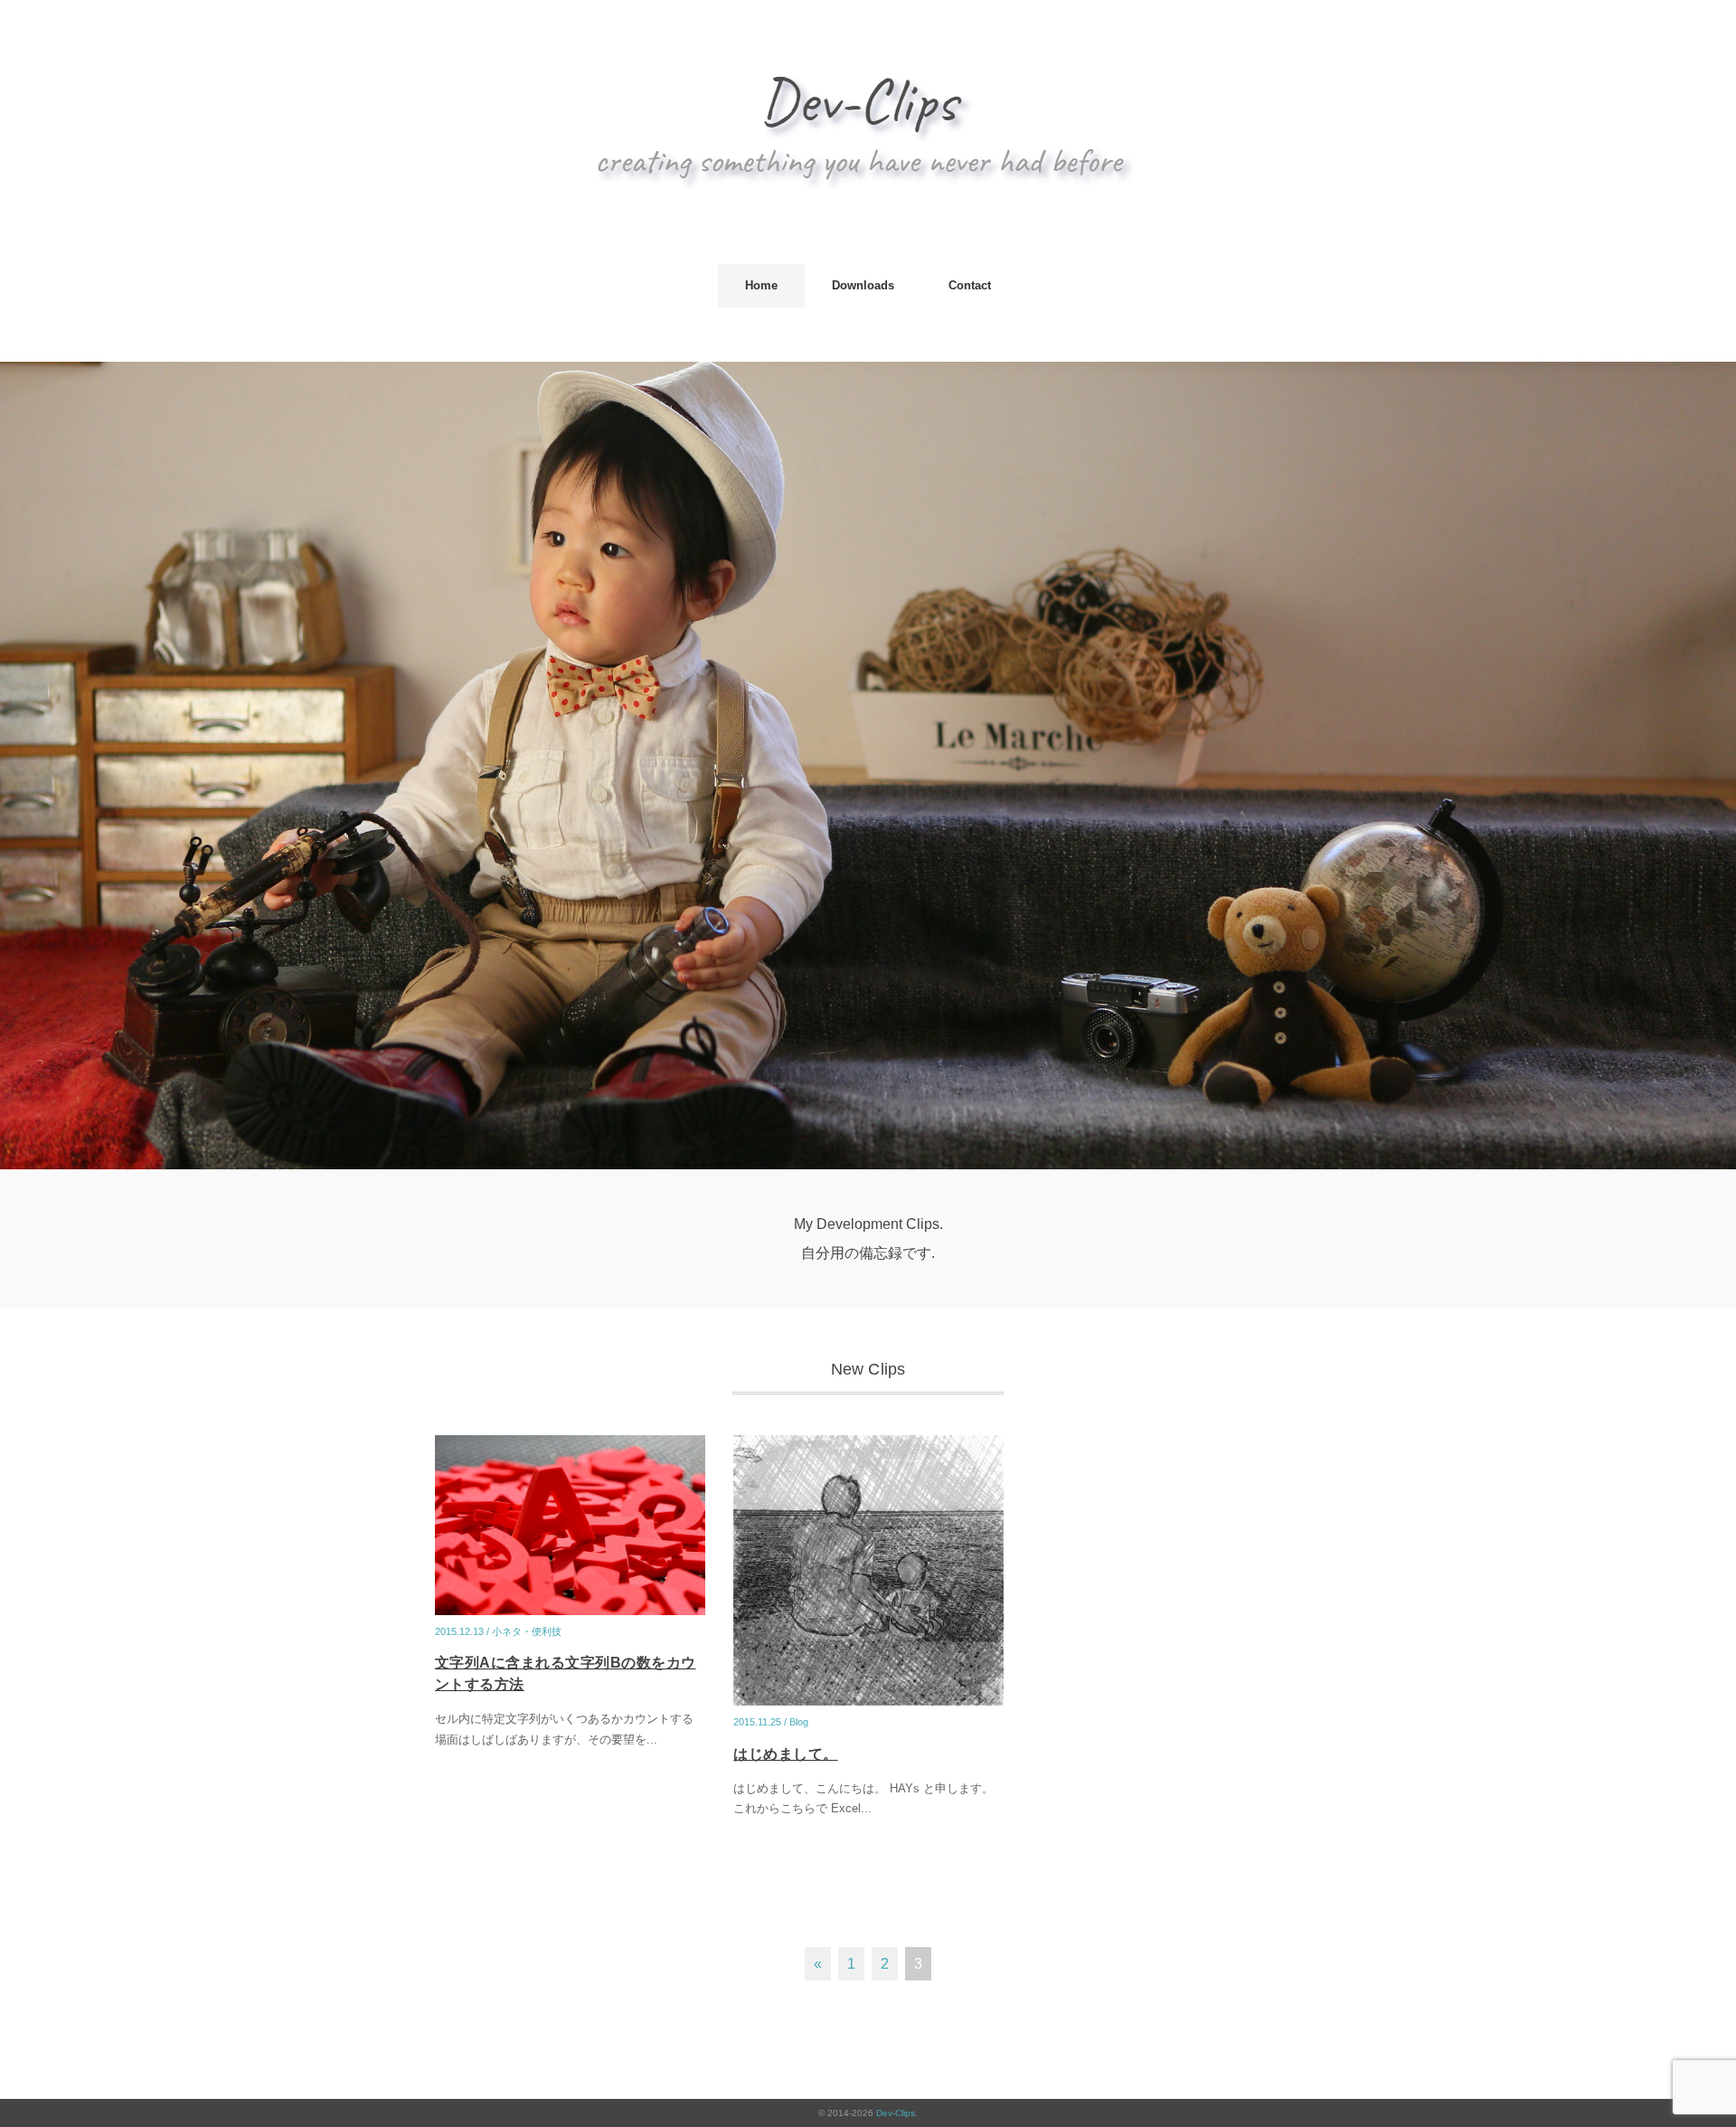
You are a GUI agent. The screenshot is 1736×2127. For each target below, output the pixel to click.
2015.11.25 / (761, 1722)
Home (761, 285)
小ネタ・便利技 (527, 1631)
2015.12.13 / (463, 1631)
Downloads (863, 285)
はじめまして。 (785, 1754)
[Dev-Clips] (868, 67)
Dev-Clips (896, 2113)
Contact (970, 285)
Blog (799, 1722)
